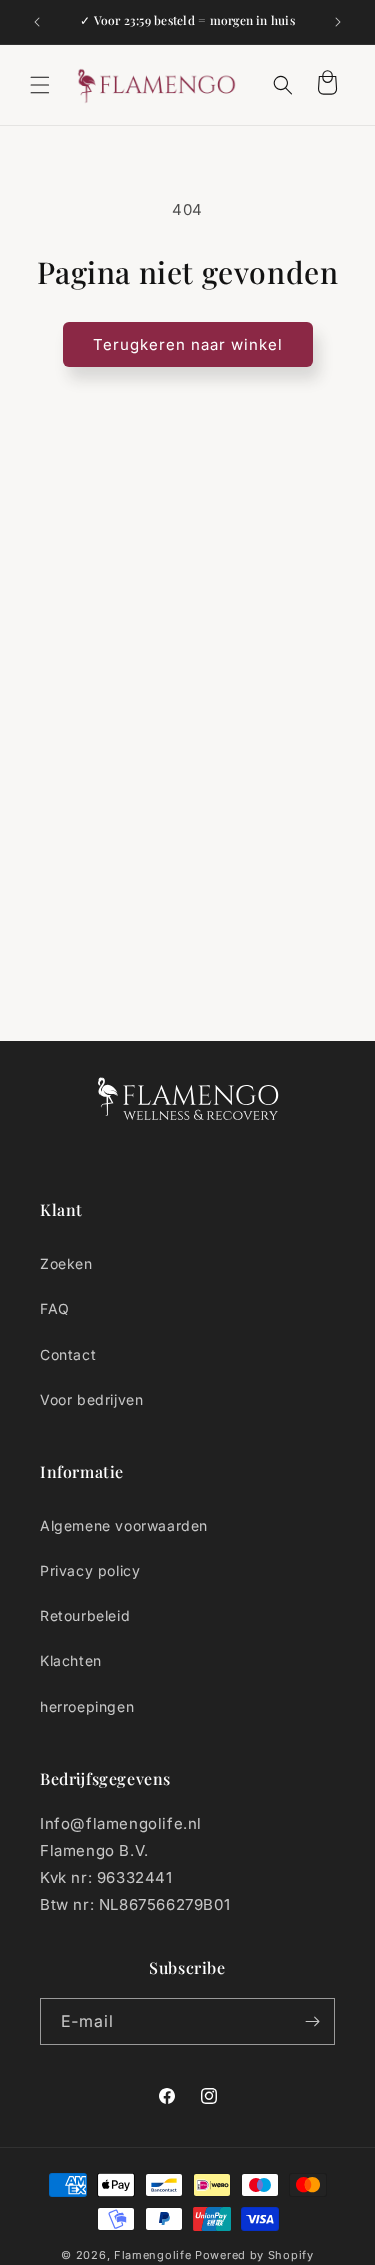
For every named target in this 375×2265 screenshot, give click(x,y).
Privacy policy (90, 1570)
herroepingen (87, 1706)
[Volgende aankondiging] (338, 22)
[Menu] (40, 85)
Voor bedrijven (91, 1399)
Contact (68, 1354)
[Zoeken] (283, 85)
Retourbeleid (85, 1615)
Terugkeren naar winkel (188, 344)
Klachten (71, 1660)
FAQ (55, 1308)
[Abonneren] (312, 2021)
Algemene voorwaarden (124, 1525)
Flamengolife (152, 2255)
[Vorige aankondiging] (37, 22)
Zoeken (66, 1263)
